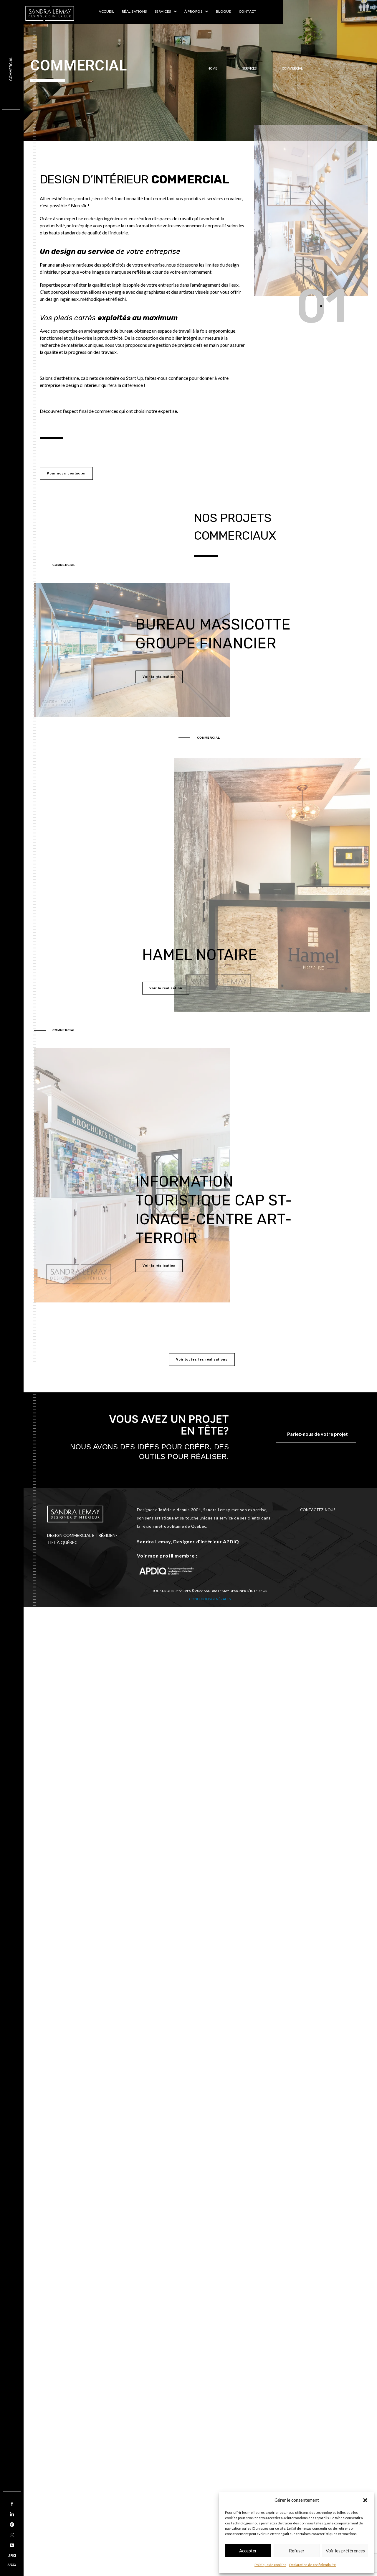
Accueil (106, 11)
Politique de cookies (270, 2565)
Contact (248, 11)
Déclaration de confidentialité (312, 2565)
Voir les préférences (345, 2551)
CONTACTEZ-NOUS (318, 1510)
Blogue (224, 11)
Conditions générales (210, 1599)
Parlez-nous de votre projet (318, 1434)
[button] (365, 2500)
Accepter (248, 2551)
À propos (193, 11)
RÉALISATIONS (134, 11)
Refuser (297, 2551)
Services (163, 11)
